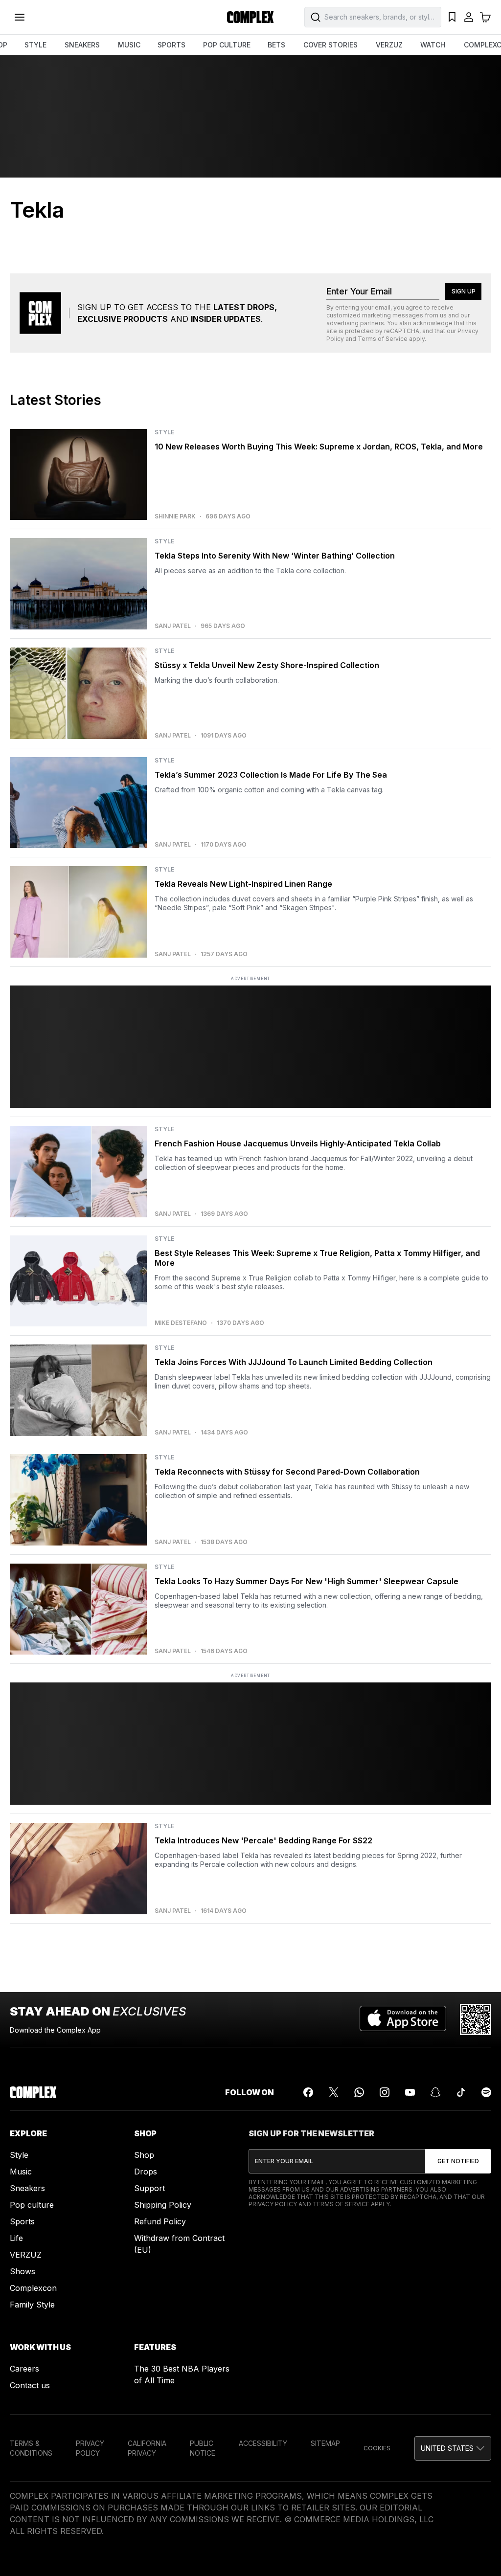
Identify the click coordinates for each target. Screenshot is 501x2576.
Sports (22, 2221)
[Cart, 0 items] (485, 17)
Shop (144, 2155)
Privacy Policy (273, 2204)
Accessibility (263, 2443)
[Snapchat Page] (435, 2092)
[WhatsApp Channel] (359, 2092)
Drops (146, 2172)
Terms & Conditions (31, 2448)
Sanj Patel (173, 626)
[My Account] (469, 17)
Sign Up (464, 291)
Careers (24, 2369)
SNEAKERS (82, 45)
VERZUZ (389, 45)
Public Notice (203, 2448)
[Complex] (250, 17)
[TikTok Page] (461, 2092)
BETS (276, 45)
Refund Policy (160, 2221)
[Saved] (452, 17)
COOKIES (377, 2448)
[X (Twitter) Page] (334, 2092)
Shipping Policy (163, 2205)
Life (16, 2238)
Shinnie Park (175, 516)
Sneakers (27, 2188)
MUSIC (129, 45)
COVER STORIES (330, 45)
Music (21, 2172)
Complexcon (33, 2288)
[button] (453, 2448)
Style (19, 2155)
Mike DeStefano (181, 1323)
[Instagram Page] (385, 2092)
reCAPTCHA (402, 331)
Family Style (32, 2305)
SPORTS (171, 45)
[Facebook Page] (308, 2092)
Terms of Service (383, 339)
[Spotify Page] (486, 2092)
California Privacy (147, 2448)
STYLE (35, 45)
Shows (23, 2271)
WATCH (433, 45)
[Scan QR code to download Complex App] (476, 2019)
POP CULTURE (227, 45)
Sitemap (325, 2443)
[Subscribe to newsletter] (458, 2161)
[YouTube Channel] (410, 2092)
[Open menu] (20, 17)
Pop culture (32, 2205)
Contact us (30, 2385)
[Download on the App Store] (403, 2019)
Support (149, 2188)
